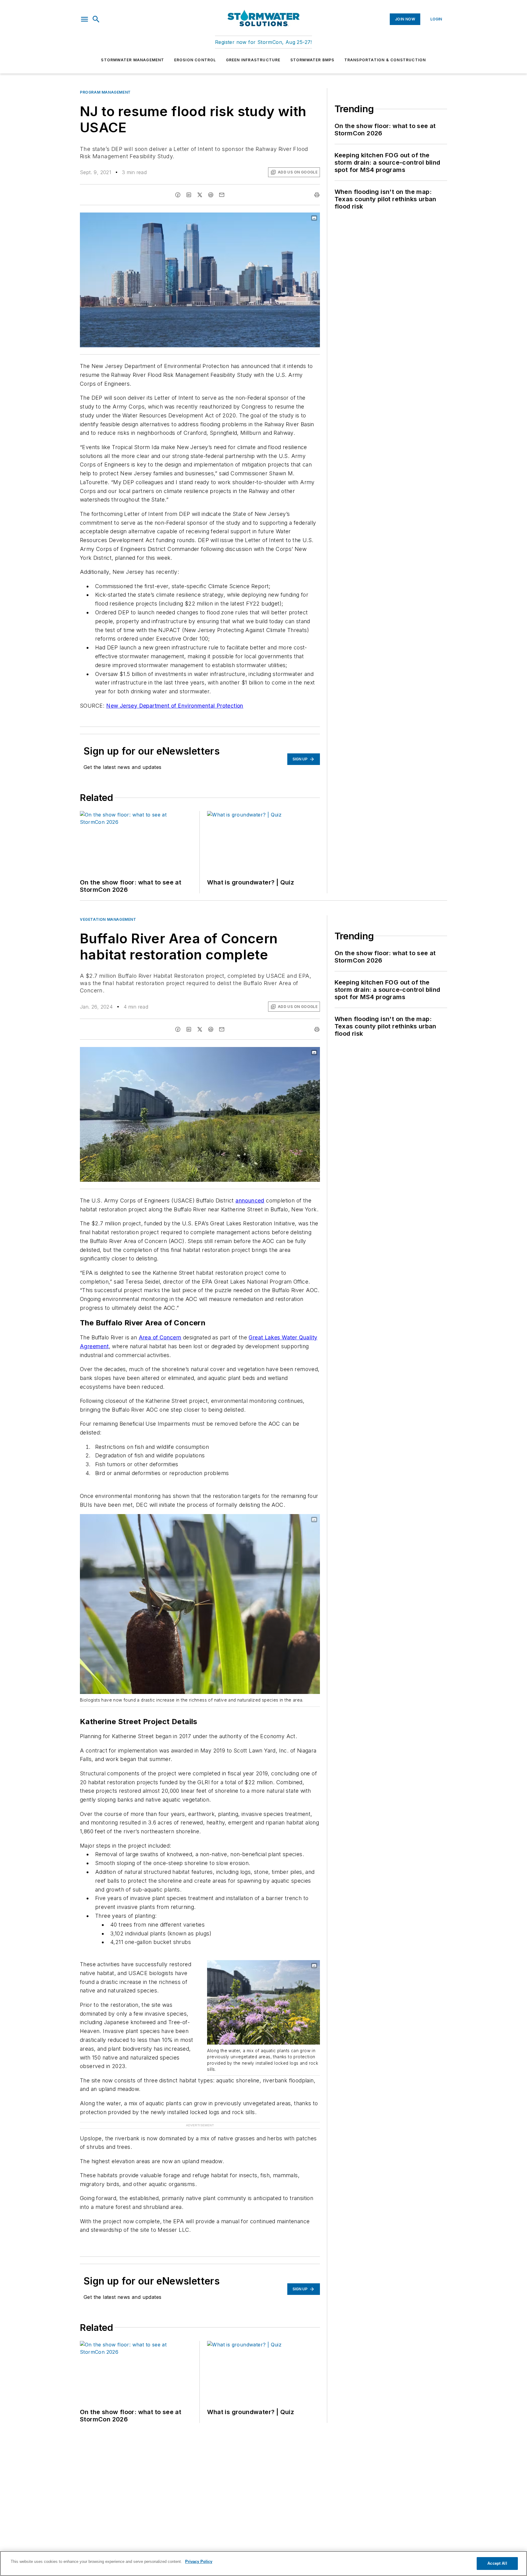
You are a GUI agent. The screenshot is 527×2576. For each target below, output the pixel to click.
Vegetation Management (108, 919)
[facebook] (178, 195)
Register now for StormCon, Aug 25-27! (263, 42)
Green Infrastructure (253, 60)
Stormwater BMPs (312, 60)
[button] (84, 19)
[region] (263, 2563)
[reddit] (211, 195)
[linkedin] (189, 195)
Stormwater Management (133, 60)
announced (250, 1200)
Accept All (497, 2563)
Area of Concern (160, 1337)
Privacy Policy (199, 2562)
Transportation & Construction (385, 60)
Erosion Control (195, 60)
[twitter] (200, 195)
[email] (222, 195)
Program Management (105, 92)
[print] (317, 195)
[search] (96, 19)
